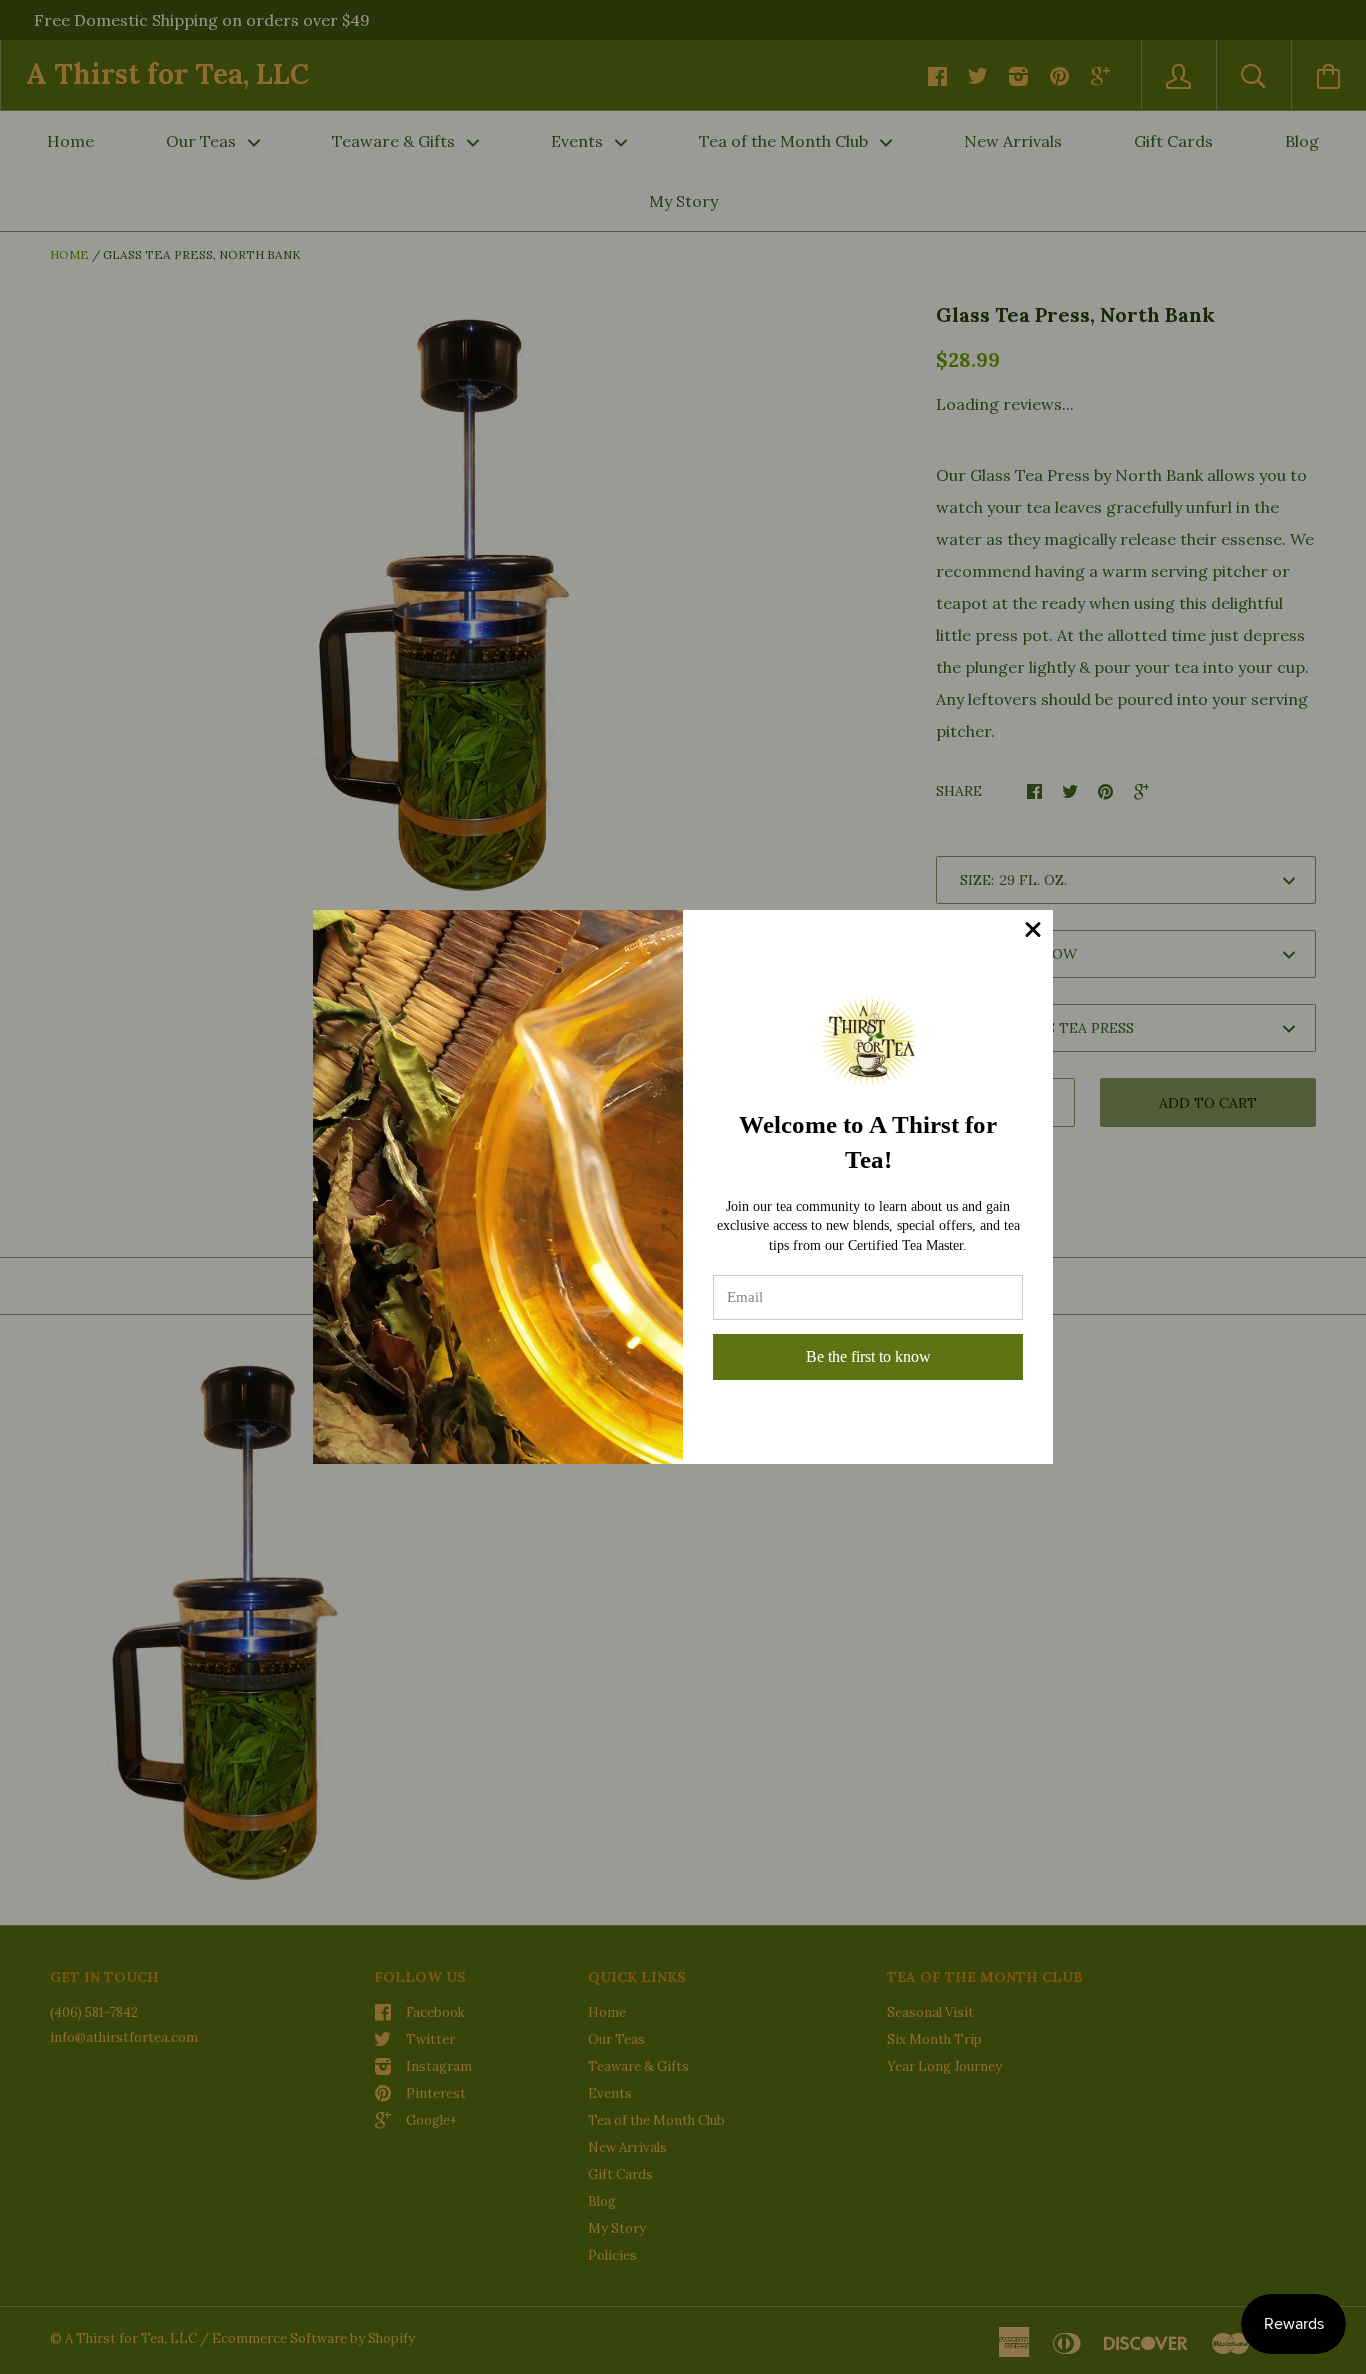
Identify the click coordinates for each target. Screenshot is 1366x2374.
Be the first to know (868, 1356)
